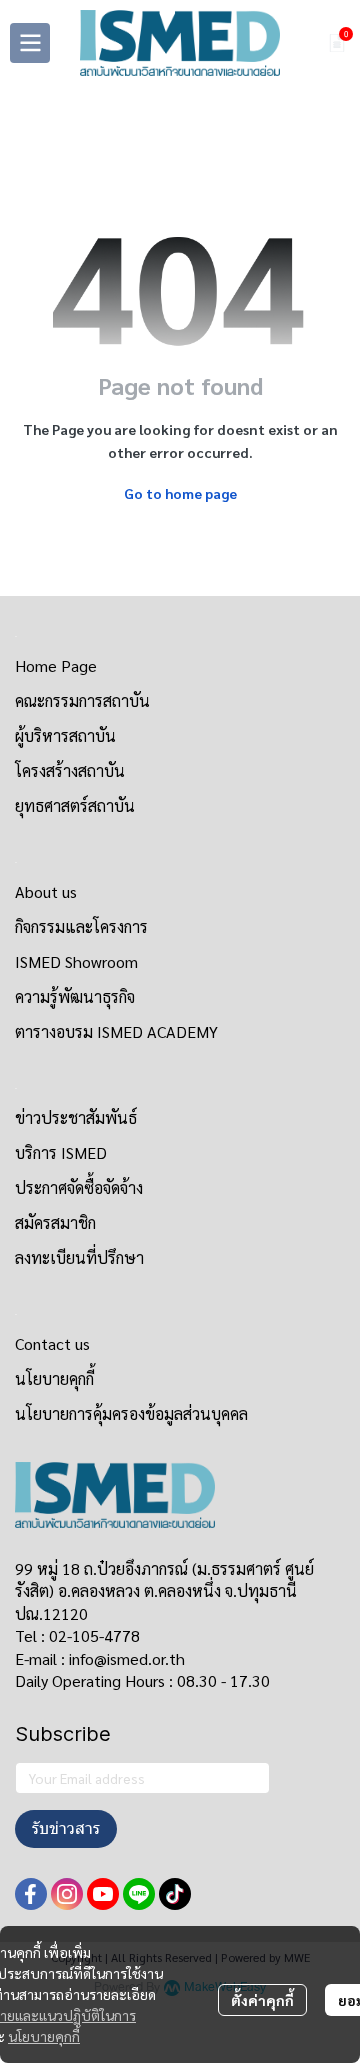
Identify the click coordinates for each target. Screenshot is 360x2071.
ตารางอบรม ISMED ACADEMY (116, 1031)
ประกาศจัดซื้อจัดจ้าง (79, 1187)
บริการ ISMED (61, 1152)
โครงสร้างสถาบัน (70, 770)
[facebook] (31, 1894)
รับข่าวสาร (66, 1828)
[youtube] (103, 1894)
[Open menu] (30, 43)
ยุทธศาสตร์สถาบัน (75, 805)
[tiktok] (175, 1894)
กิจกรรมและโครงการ (81, 926)
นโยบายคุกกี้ (44, 2036)
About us (46, 891)
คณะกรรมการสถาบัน (82, 700)
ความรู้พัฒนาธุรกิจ (75, 996)
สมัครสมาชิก (55, 1222)
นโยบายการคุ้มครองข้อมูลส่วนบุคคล (131, 1413)
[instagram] (67, 1894)
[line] (139, 1894)
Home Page (56, 665)
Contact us (52, 1343)
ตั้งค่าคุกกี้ (262, 2000)
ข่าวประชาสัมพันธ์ (76, 1117)
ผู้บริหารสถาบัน (65, 735)
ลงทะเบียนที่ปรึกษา (79, 1257)
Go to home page (180, 493)
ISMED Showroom (76, 961)
